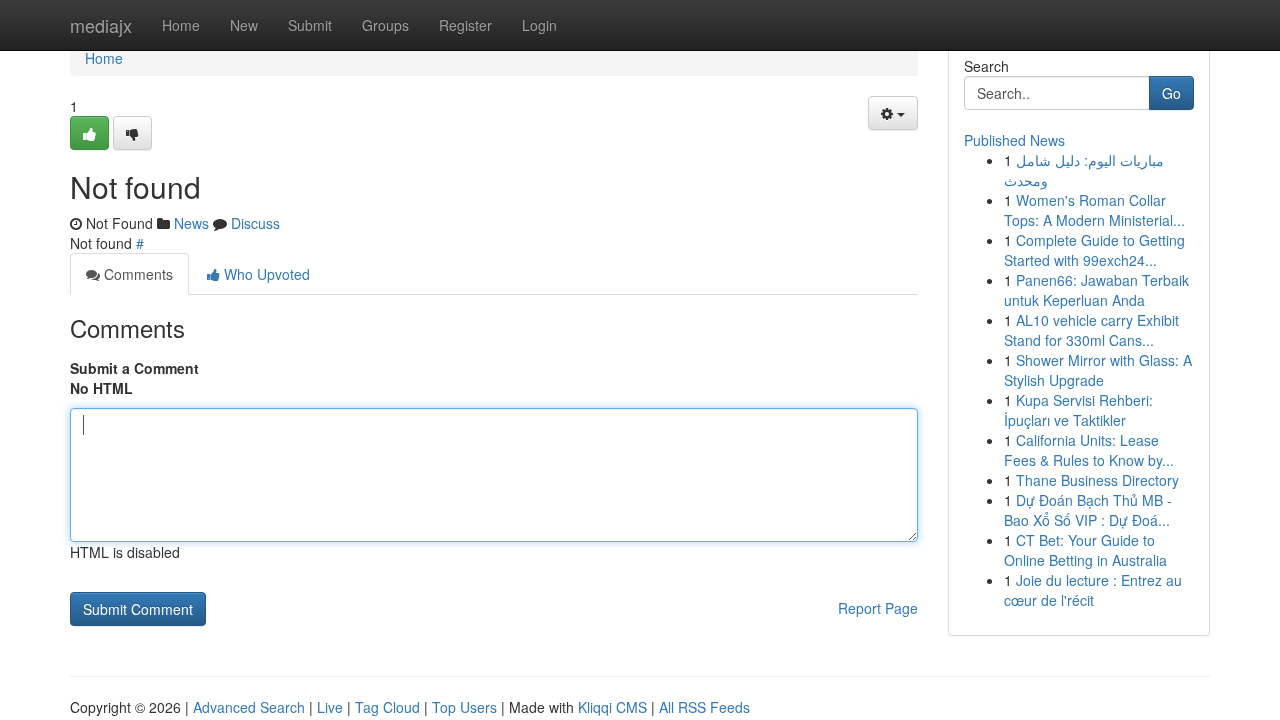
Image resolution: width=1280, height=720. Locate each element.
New (244, 25)
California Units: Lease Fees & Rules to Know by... (1089, 450)
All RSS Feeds (704, 707)
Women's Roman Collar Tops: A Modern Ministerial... (1094, 210)
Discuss (255, 223)
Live (330, 707)
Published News (1014, 140)
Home (181, 25)
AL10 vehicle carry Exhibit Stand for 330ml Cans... (1091, 330)
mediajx (101, 25)
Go (1171, 93)
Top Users (464, 707)
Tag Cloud (387, 707)
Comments (136, 274)
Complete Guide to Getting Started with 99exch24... (1094, 250)
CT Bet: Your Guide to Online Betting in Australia (1085, 550)
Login (539, 25)
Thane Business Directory (1097, 480)
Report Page (878, 608)
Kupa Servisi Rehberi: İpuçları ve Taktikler (1078, 410)
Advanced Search (249, 707)
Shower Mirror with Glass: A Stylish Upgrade (1098, 370)
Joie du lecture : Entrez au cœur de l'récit (1093, 590)
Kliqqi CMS (612, 707)
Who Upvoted (265, 274)
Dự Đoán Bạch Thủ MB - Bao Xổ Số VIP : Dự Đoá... (1088, 510)
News (191, 223)
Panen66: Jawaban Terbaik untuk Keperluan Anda (1096, 290)
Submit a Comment (134, 368)
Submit (310, 25)
